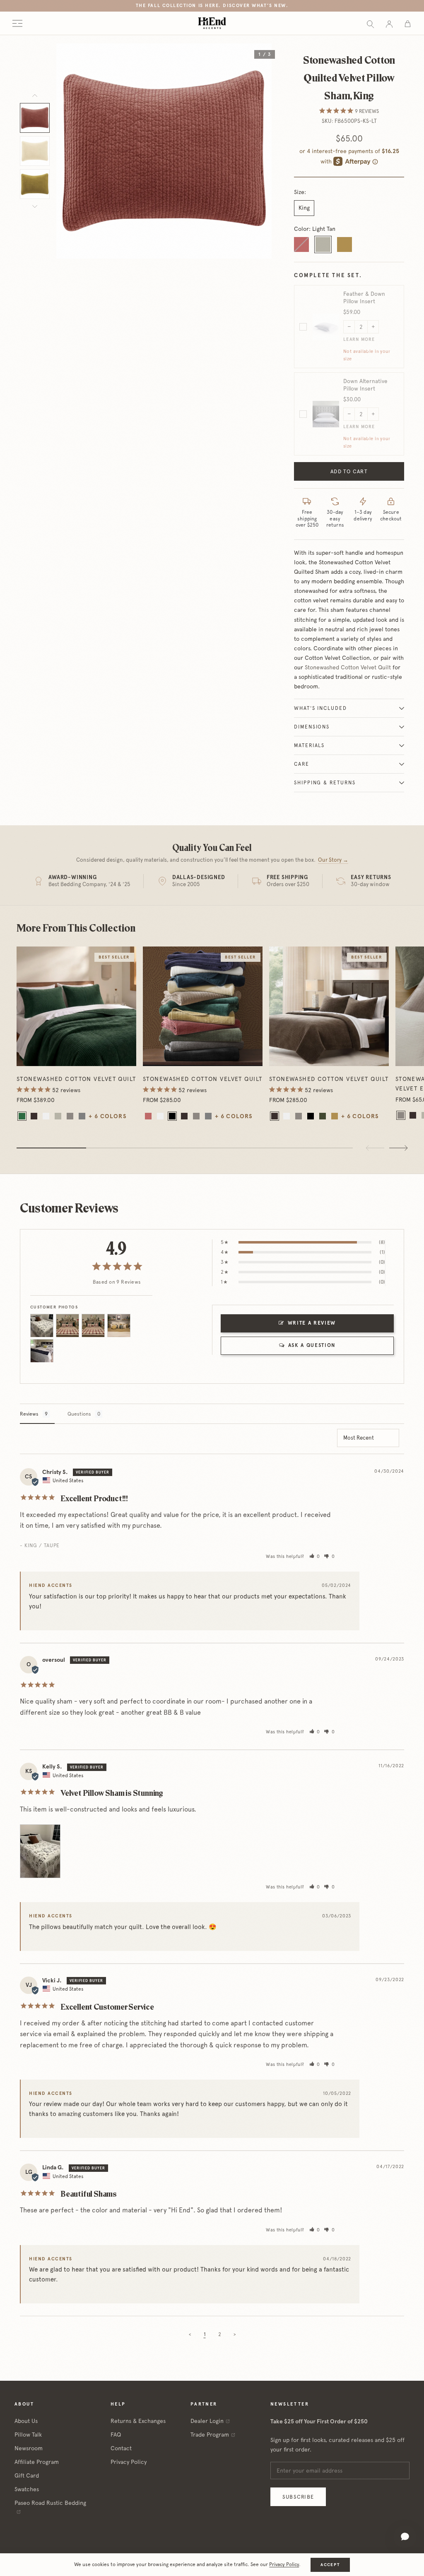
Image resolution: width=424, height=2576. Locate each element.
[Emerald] (22, 1116)
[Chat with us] (405, 2537)
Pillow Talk (28, 2435)
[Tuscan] (335, 1116)
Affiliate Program (37, 2462)
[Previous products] (375, 1148)
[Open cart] (408, 23)
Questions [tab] (79, 1414)
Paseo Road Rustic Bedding (50, 2503)
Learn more (359, 339)
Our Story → (333, 860)
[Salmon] (148, 1116)
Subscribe (298, 2497)
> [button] (235, 2334)
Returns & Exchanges (138, 2421)
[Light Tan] (58, 1116)
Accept (330, 2565)
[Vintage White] (46, 1116)
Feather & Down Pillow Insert (364, 297)
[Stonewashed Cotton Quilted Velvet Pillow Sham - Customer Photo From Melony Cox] (67, 1326)
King (304, 208)
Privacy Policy (129, 2462)
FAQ (116, 2435)
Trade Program (210, 2435)
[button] (315, 1556)
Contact (121, 2448)
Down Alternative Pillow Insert (365, 385)
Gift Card (27, 2475)
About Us (26, 2421)
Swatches (27, 2489)
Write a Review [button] (312, 1323)
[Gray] (82, 1116)
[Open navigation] (17, 23)
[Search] (370, 23)
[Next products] (398, 1148)
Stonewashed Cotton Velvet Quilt (348, 667)
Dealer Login (207, 2421)
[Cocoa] (34, 1116)
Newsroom (29, 2448)
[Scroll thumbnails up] (35, 96)
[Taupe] (70, 1116)
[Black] (172, 1116)
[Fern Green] (323, 1116)
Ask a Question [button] (312, 1345)
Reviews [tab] (29, 1414)
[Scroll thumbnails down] (35, 206)
